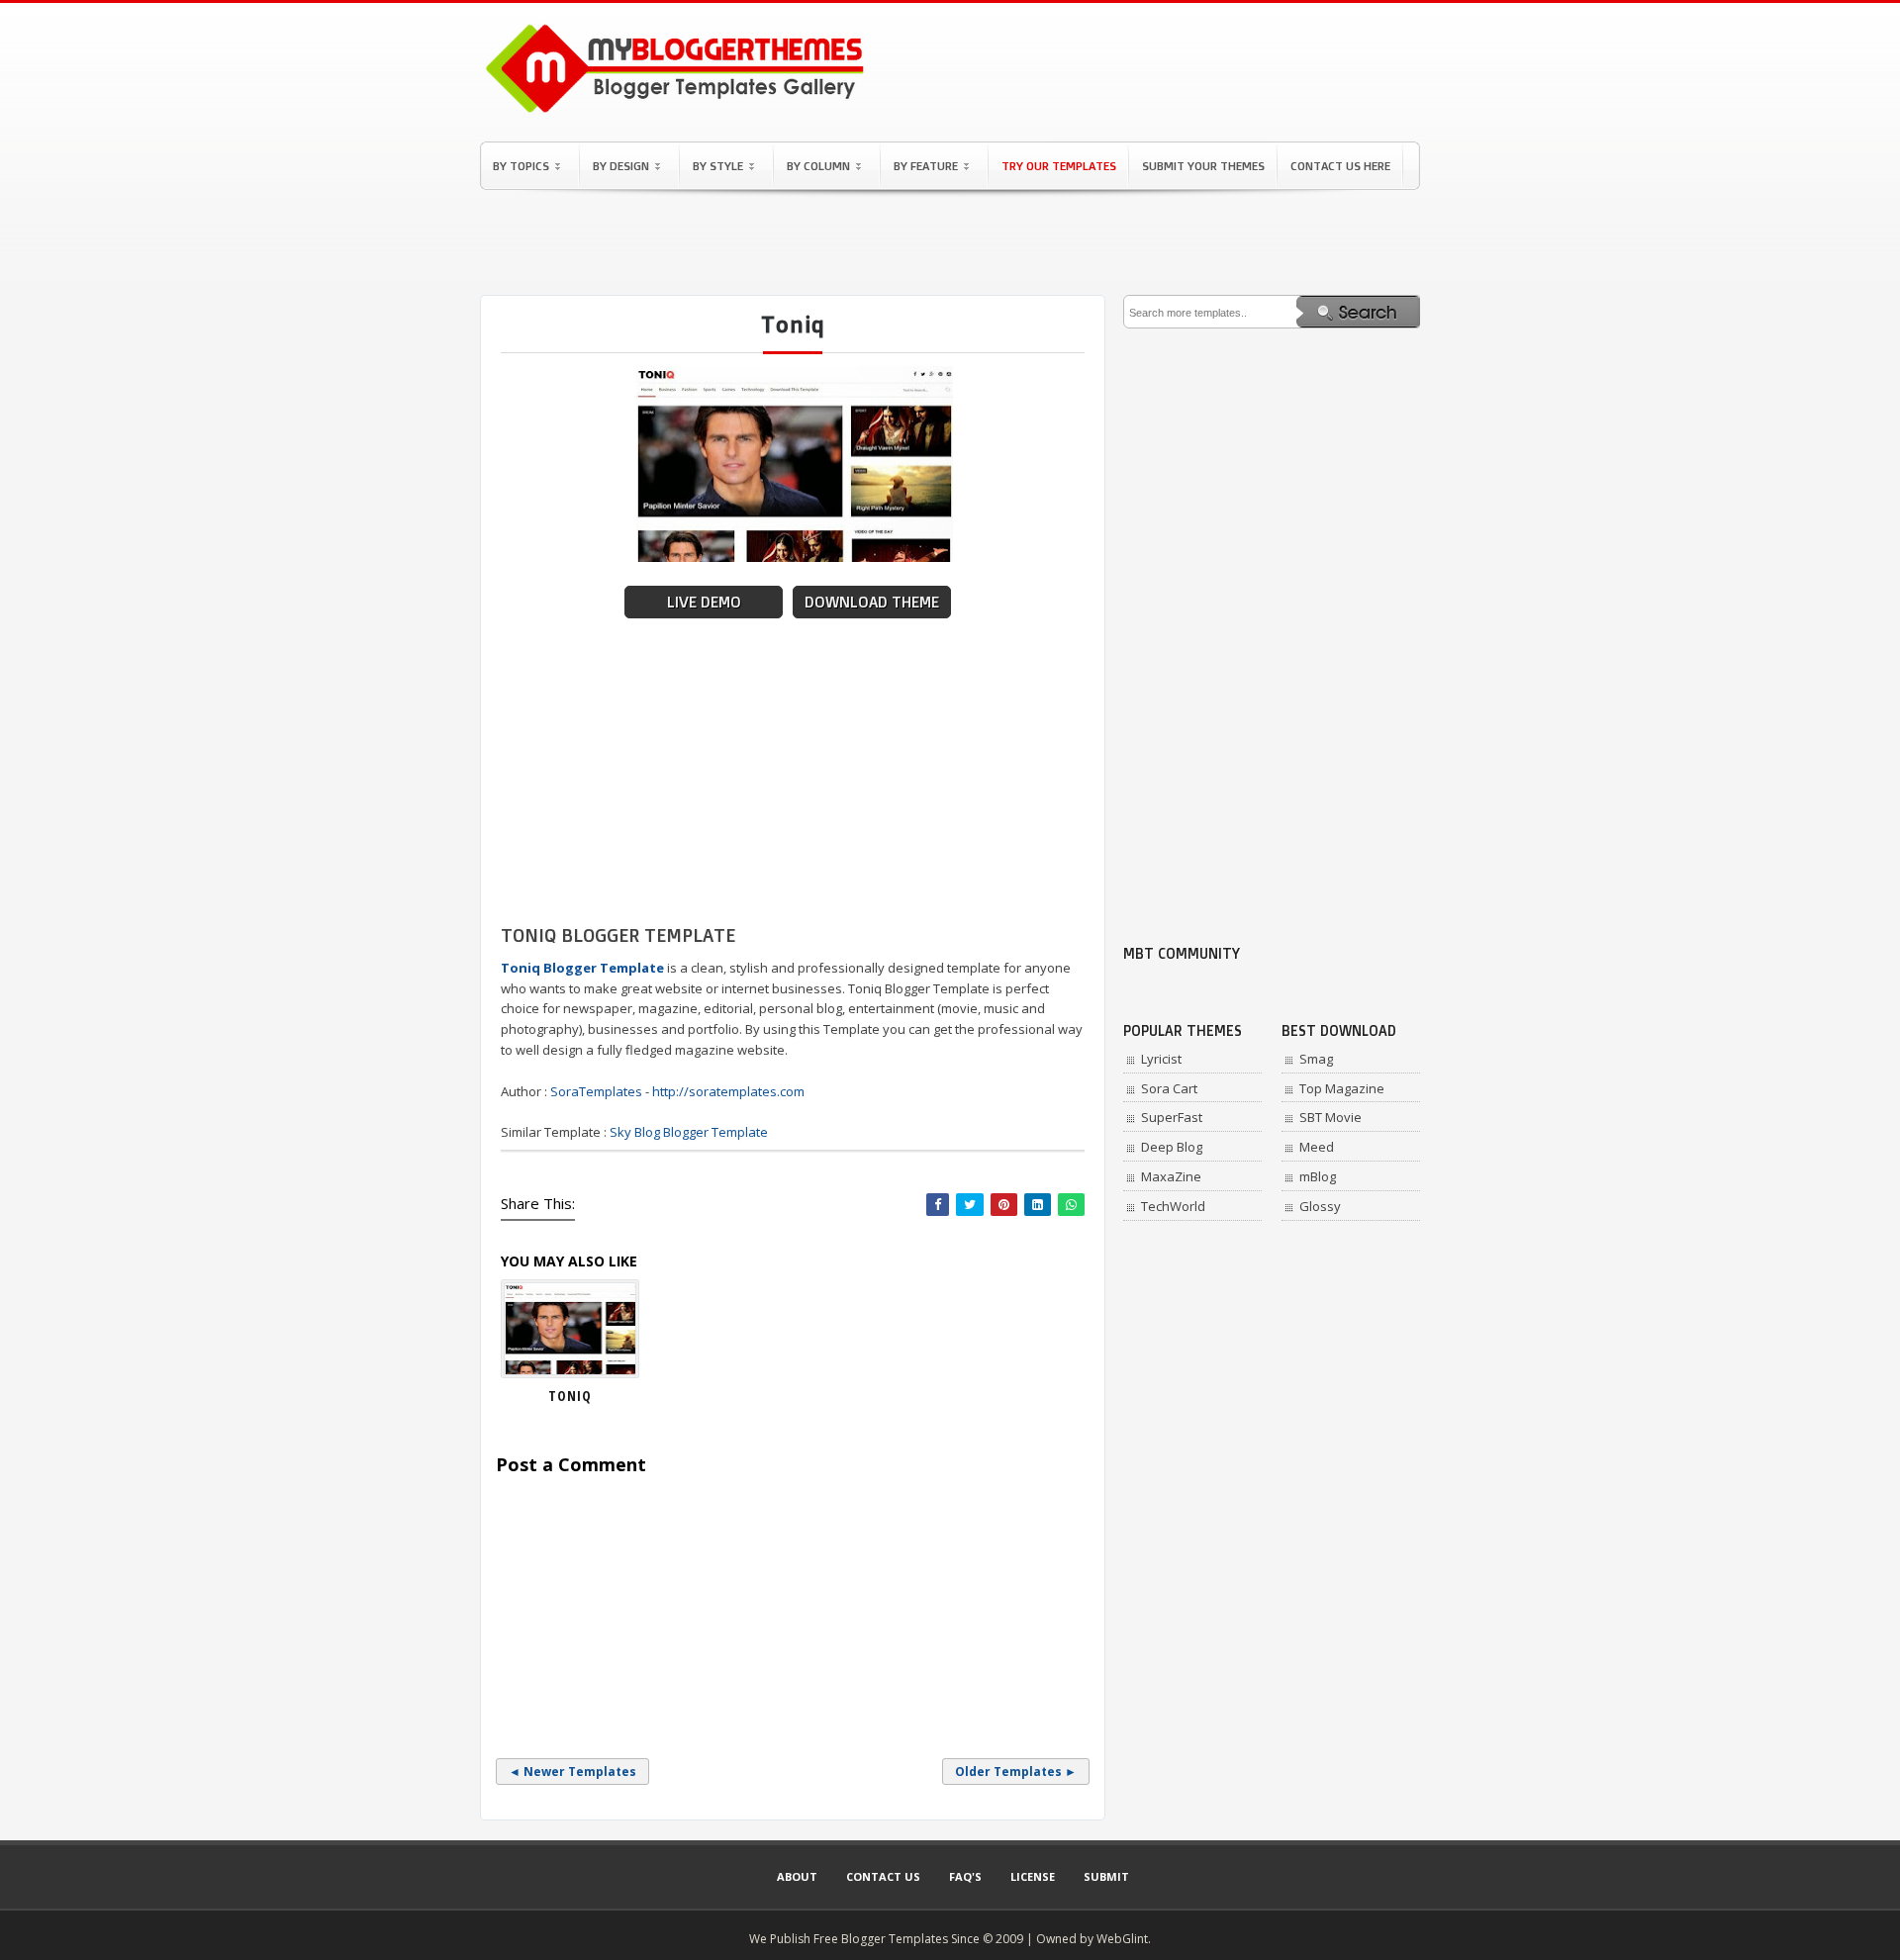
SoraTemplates (596, 1091)
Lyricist (1161, 1059)
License (1033, 1876)
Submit (1106, 1876)
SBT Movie (1330, 1117)
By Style (718, 166)
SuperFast (1172, 1117)
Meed (1317, 1147)
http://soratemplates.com (728, 1091)
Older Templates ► (1016, 1772)
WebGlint (1122, 1939)
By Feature (926, 166)
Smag (1316, 1059)
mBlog (1318, 1176)
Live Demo (704, 602)
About (797, 1876)
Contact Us (883, 1876)
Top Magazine (1342, 1088)
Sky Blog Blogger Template (689, 1132)
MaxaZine (1171, 1176)
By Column (818, 166)
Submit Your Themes (1203, 166)
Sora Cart (1169, 1088)
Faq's (965, 1876)
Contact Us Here (1340, 166)
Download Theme (872, 602)
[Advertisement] (950, 242)
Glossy (1320, 1206)
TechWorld (1173, 1206)
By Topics (521, 166)
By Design (621, 166)
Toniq (570, 1396)
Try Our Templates (1059, 166)
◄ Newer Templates (572, 1772)
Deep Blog (1172, 1147)
